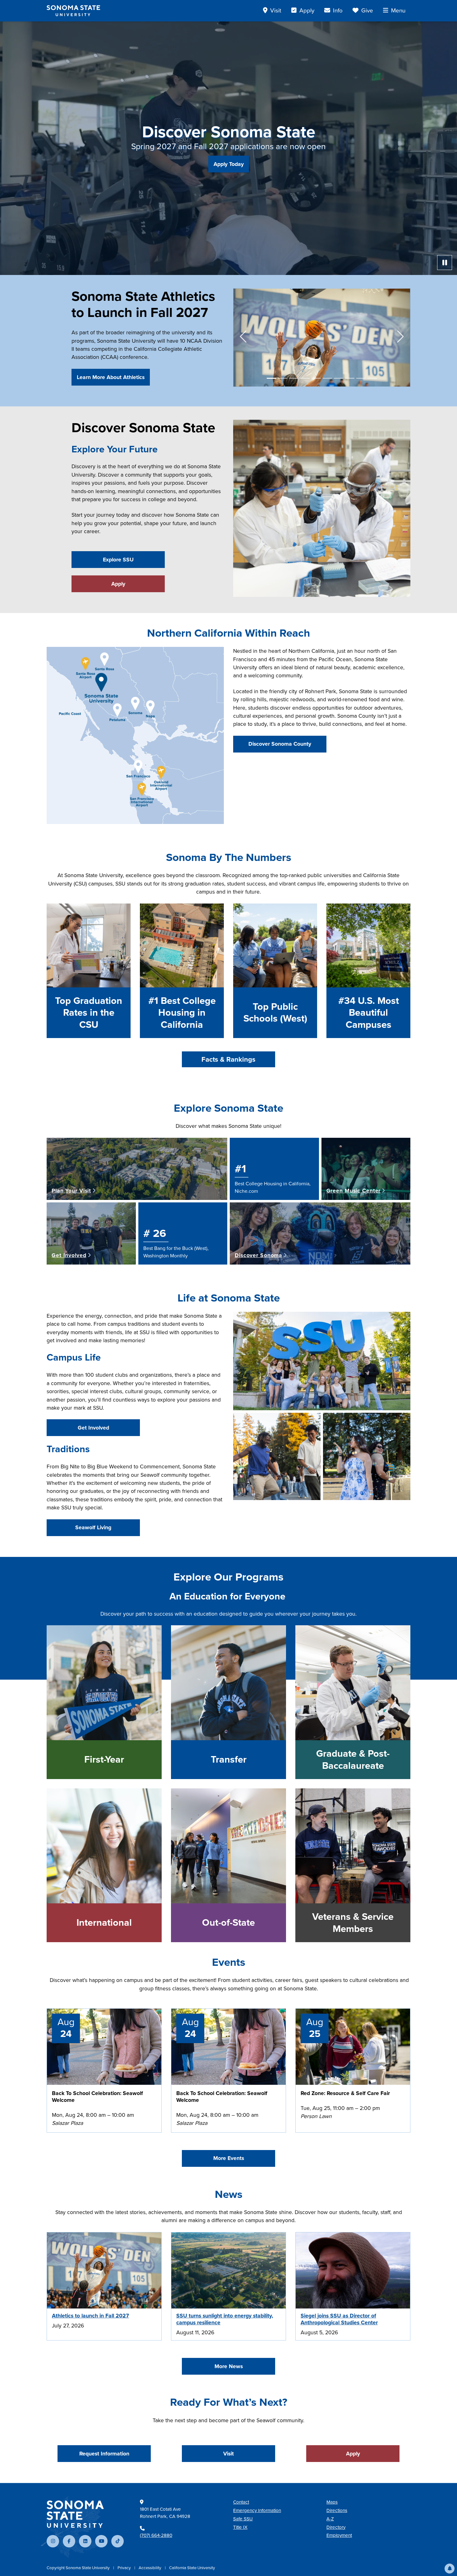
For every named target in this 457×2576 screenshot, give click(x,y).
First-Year (104, 1759)
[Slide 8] (350, 378)
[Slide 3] (294, 378)
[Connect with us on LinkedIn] (85, 2541)
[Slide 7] (339, 378)
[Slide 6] (327, 378)
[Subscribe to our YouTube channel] (101, 2541)
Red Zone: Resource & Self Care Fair (345, 2093)
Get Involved (93, 1428)
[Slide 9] (361, 378)
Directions (337, 2510)
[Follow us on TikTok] (118, 2541)
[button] (450, 2569)
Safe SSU (243, 2519)
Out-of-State (228, 1923)
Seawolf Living (93, 1527)
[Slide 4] (305, 378)
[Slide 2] (283, 378)
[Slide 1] (271, 378)
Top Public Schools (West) (275, 1013)
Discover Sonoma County (280, 744)
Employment (339, 2535)
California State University (192, 2568)
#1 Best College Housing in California (182, 1013)
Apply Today (229, 164)
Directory (336, 2527)
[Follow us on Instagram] (53, 2541)
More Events (229, 2158)
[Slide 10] (372, 378)
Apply (118, 584)
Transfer (229, 1759)
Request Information (104, 2454)
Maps (332, 2502)
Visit (228, 2454)
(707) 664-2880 (156, 2535)
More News (229, 2366)
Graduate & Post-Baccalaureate (353, 1760)
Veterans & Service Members (353, 1923)
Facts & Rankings (228, 1059)
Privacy (125, 2568)
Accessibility (150, 2568)
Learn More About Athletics (111, 377)
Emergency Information (257, 2510)
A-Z (330, 2519)
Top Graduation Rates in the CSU (89, 1013)
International (104, 1923)
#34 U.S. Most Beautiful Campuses (369, 1013)
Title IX (240, 2527)
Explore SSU (118, 560)
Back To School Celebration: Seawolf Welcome (97, 2097)
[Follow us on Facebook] (69, 2541)
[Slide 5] (316, 378)
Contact (241, 2502)
